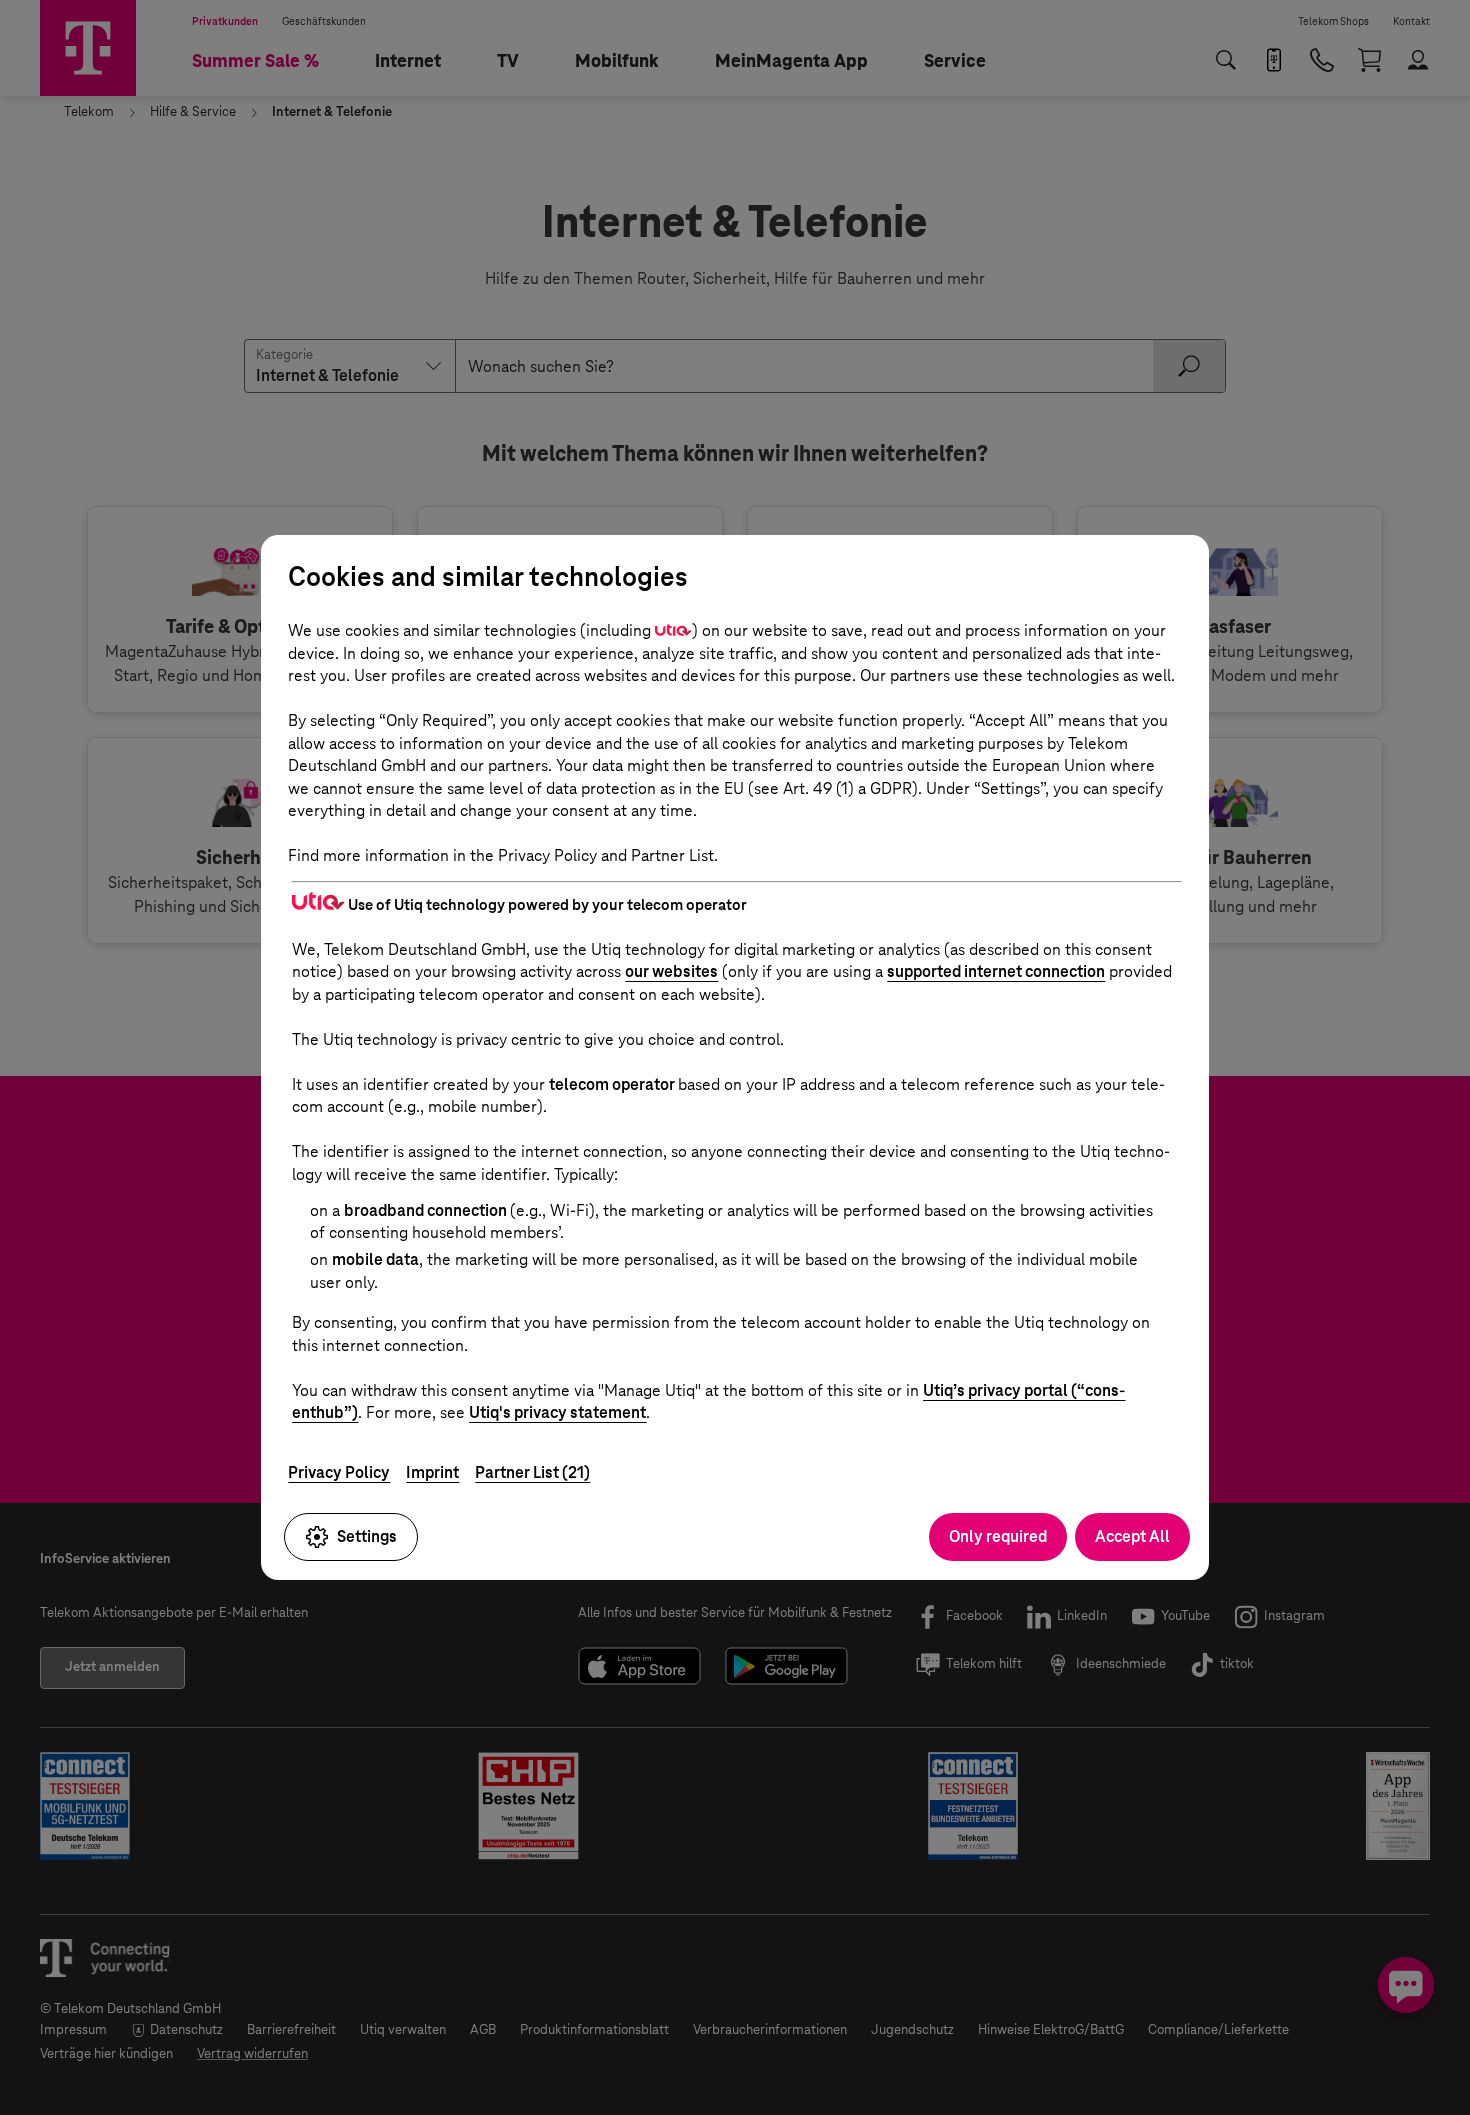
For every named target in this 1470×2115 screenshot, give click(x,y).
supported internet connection (996, 971)
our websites (671, 971)
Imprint (432, 1472)
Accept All (1132, 1536)
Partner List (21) (532, 1472)
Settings (367, 1536)
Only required (998, 1536)
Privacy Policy (339, 1472)
